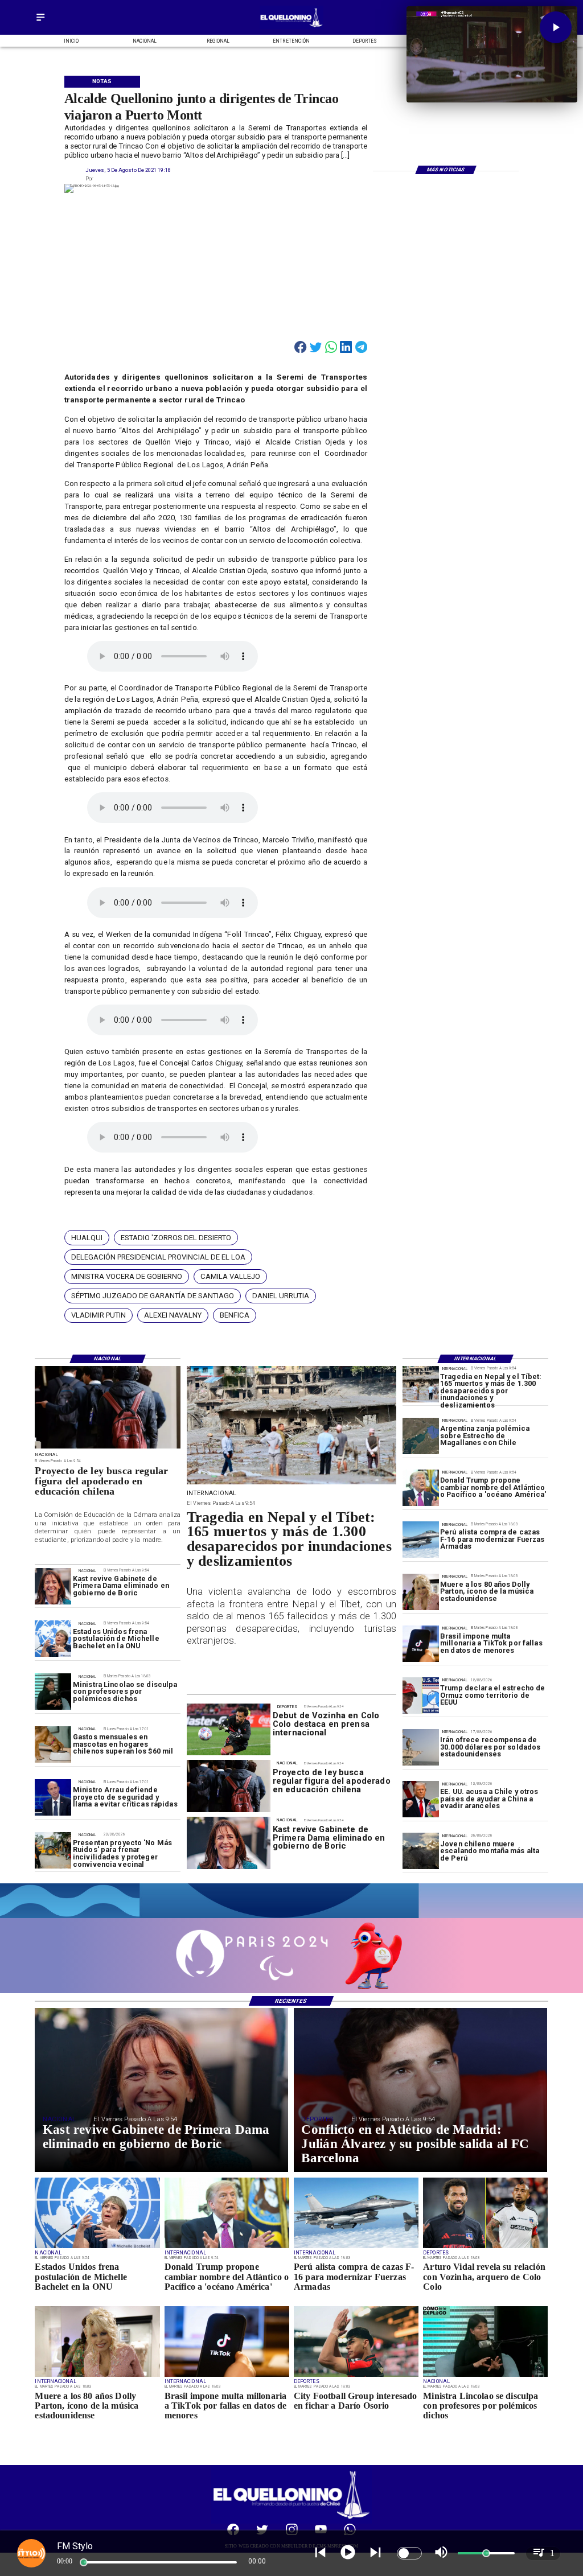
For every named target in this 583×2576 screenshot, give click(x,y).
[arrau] (53, 1797)
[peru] (421, 1851)
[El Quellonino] (40, 21)
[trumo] (421, 1800)
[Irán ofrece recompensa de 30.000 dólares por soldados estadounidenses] (421, 1747)
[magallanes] (421, 1436)
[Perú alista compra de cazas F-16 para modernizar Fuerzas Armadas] (421, 1540)
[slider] (84, 2562)
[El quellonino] (291, 27)
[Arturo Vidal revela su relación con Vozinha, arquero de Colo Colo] (485, 2248)
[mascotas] (53, 1745)
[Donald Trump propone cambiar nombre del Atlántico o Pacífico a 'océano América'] (421, 1488)
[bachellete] (53, 1639)
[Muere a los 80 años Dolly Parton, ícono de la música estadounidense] (421, 1592)
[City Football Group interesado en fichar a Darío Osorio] (356, 2376)
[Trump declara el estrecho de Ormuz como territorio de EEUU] (421, 1696)
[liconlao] (53, 1692)
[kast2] (53, 1586)
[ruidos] (53, 1850)
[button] (87, 1237)
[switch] (409, 2553)
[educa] (108, 1448)
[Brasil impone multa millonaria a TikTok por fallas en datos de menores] (421, 1644)
